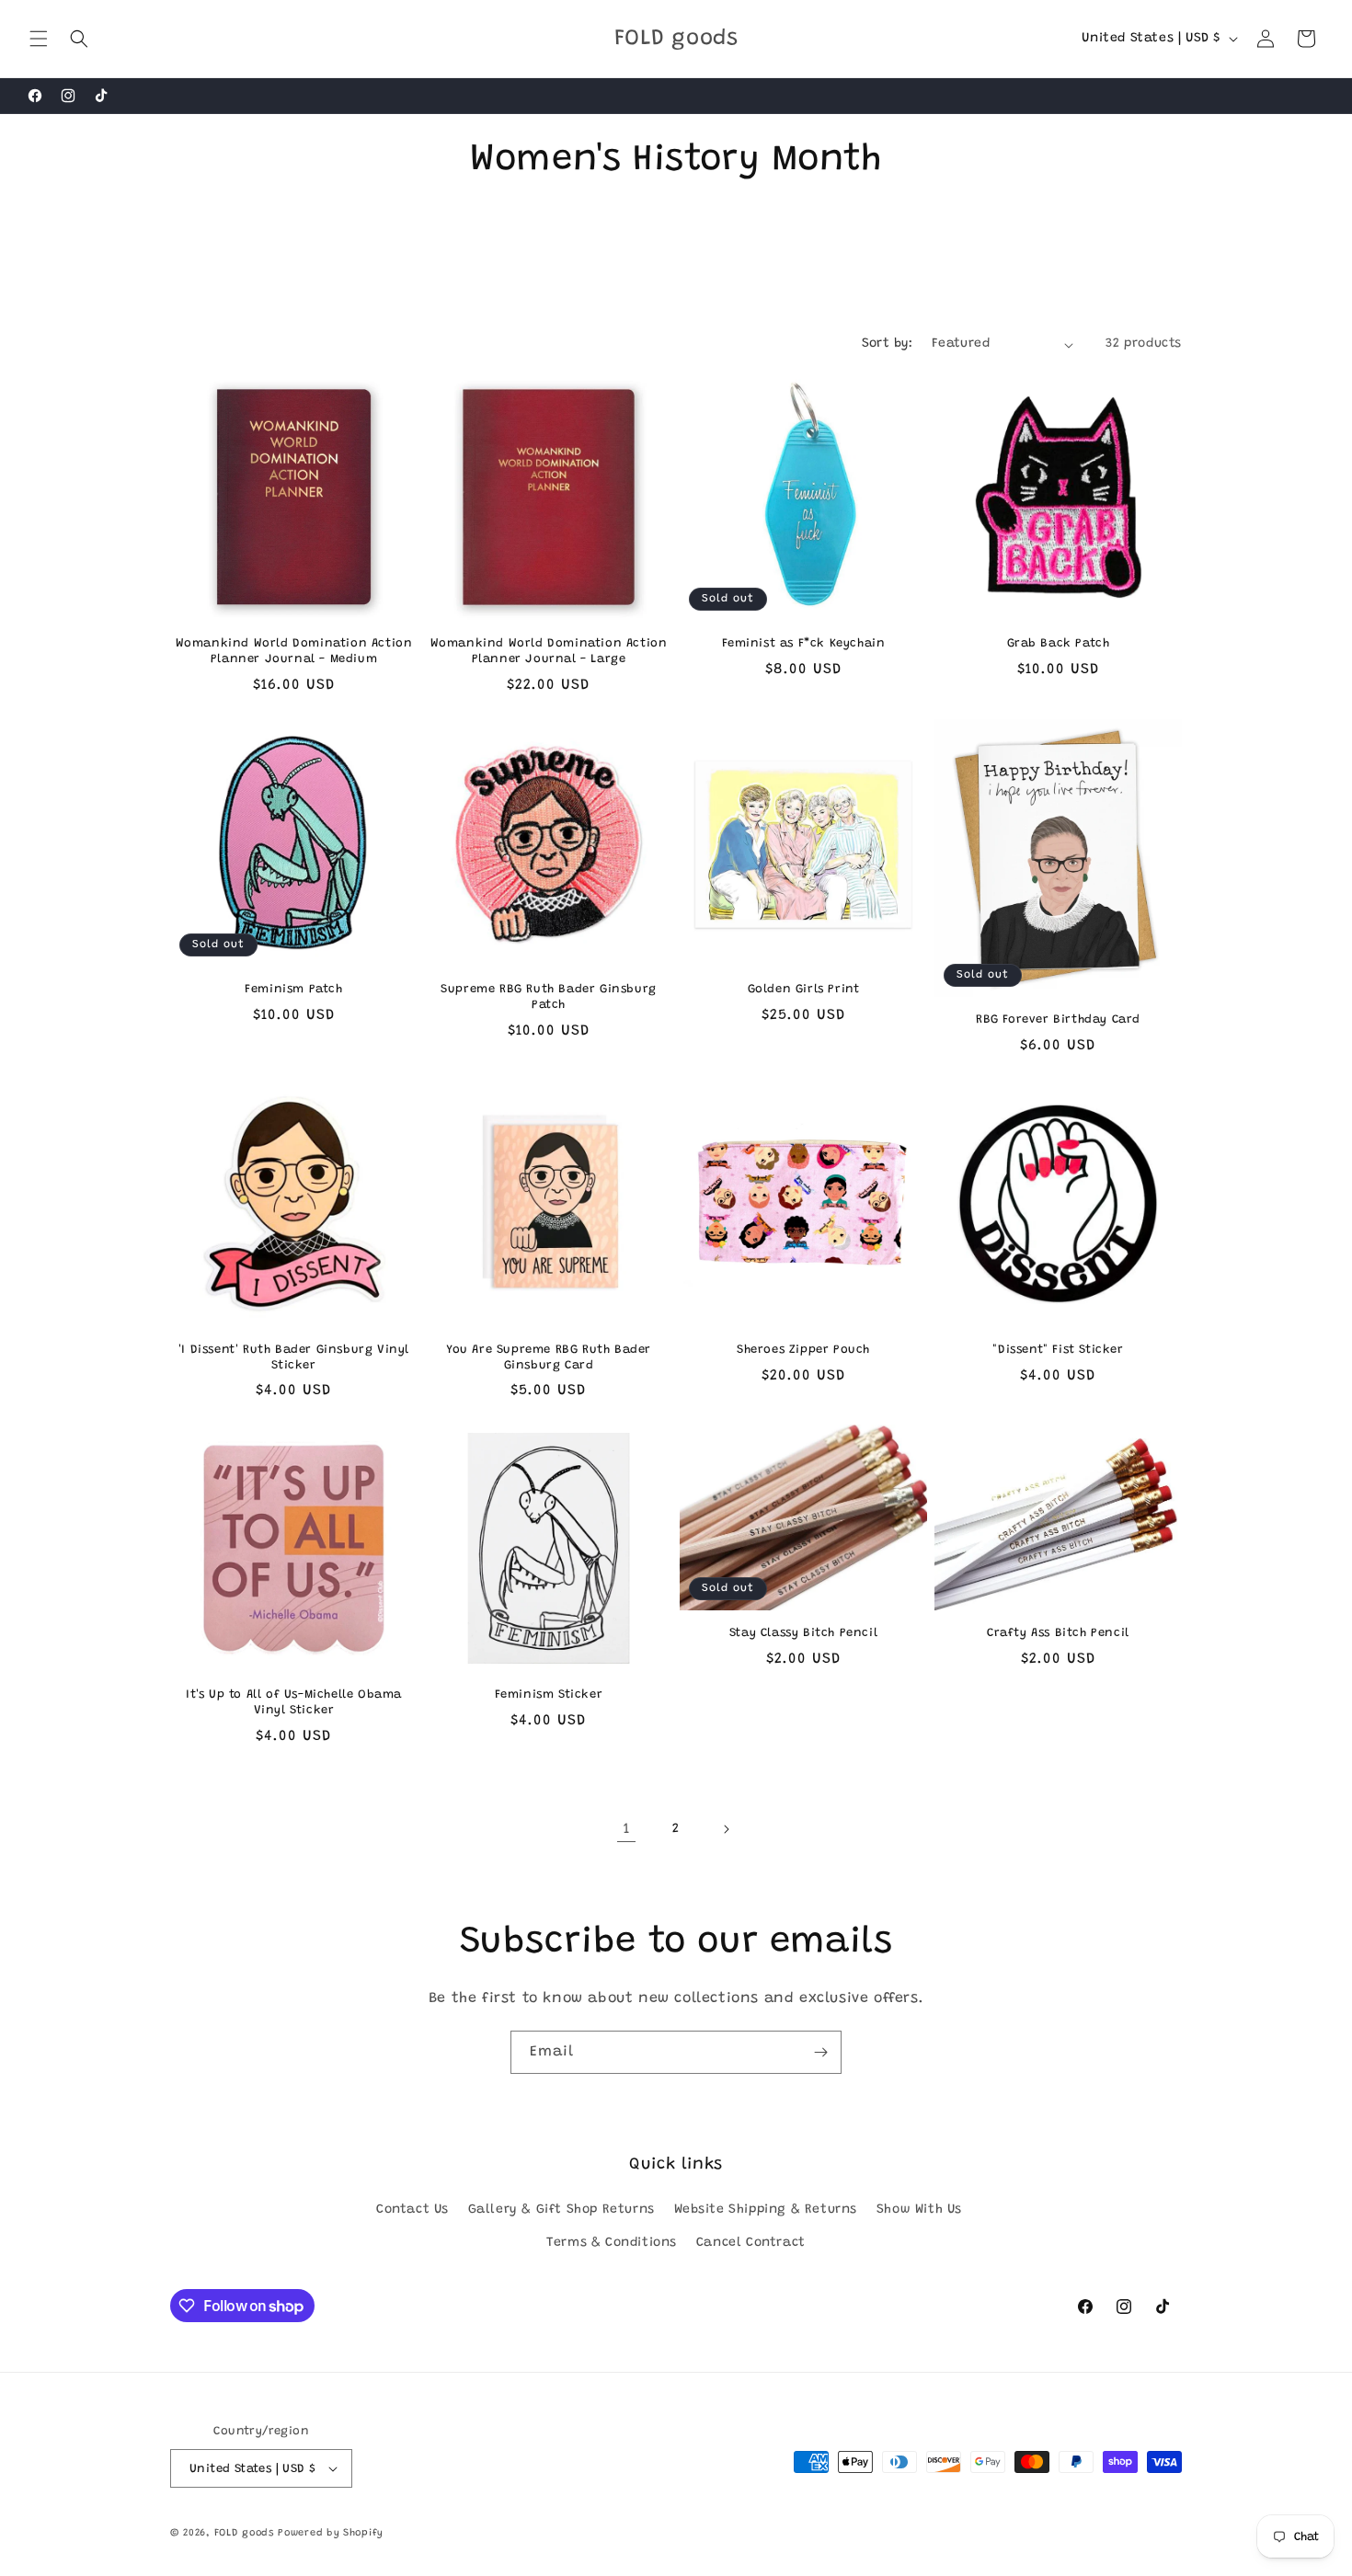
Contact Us (412, 2210)
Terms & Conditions (612, 2243)
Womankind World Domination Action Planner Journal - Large (549, 651)
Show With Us (919, 2210)
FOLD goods (244, 2533)
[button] (39, 39)
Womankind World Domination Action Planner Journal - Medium (294, 651)
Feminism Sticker (549, 1694)
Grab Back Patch (1059, 643)
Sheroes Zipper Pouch (803, 1350)
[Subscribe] (820, 2052)
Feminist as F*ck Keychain (804, 643)
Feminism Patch (293, 989)
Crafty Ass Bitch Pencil (1058, 1633)
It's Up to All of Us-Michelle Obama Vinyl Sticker (294, 1702)
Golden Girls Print (804, 989)
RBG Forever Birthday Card (1058, 1019)
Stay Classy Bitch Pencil (803, 1633)
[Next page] (726, 1829)
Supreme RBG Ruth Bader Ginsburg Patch (549, 997)
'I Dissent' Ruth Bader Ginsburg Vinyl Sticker (294, 1357)
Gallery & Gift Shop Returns (561, 2210)
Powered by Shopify (331, 2533)
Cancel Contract (751, 2243)
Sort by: (888, 344)
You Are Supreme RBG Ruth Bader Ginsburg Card (549, 1357)
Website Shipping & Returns (766, 2210)
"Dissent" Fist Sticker (1058, 1350)
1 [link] (627, 1829)
